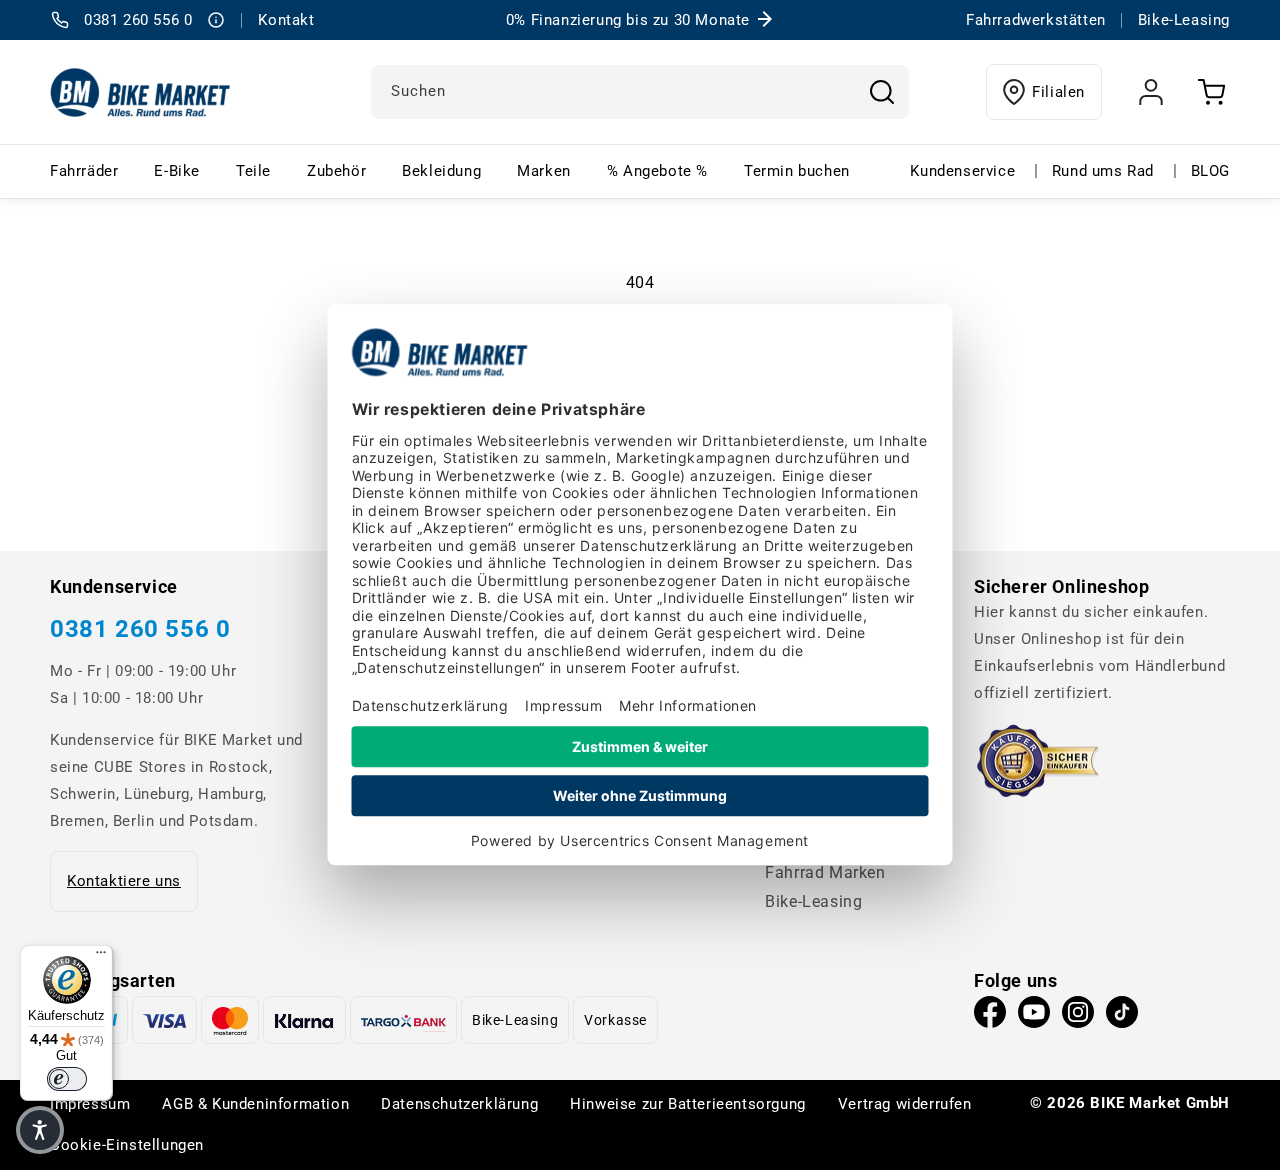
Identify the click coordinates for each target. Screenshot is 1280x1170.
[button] (40, 1130)
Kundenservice (962, 171)
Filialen (1058, 92)
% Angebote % (657, 171)
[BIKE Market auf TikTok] (1122, 1017)
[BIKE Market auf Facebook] (990, 1017)
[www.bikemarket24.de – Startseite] (140, 92)
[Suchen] (882, 92)
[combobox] (640, 92)
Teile (253, 171)
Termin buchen (797, 171)
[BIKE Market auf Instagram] (1078, 1017)
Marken (544, 171)
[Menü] (101, 957)
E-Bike (177, 171)
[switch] (67, 1079)
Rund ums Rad (1103, 171)
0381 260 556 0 (140, 629)
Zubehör (336, 171)
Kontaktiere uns (124, 881)
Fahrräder (84, 171)
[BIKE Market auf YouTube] (1034, 1017)
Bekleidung (441, 171)
